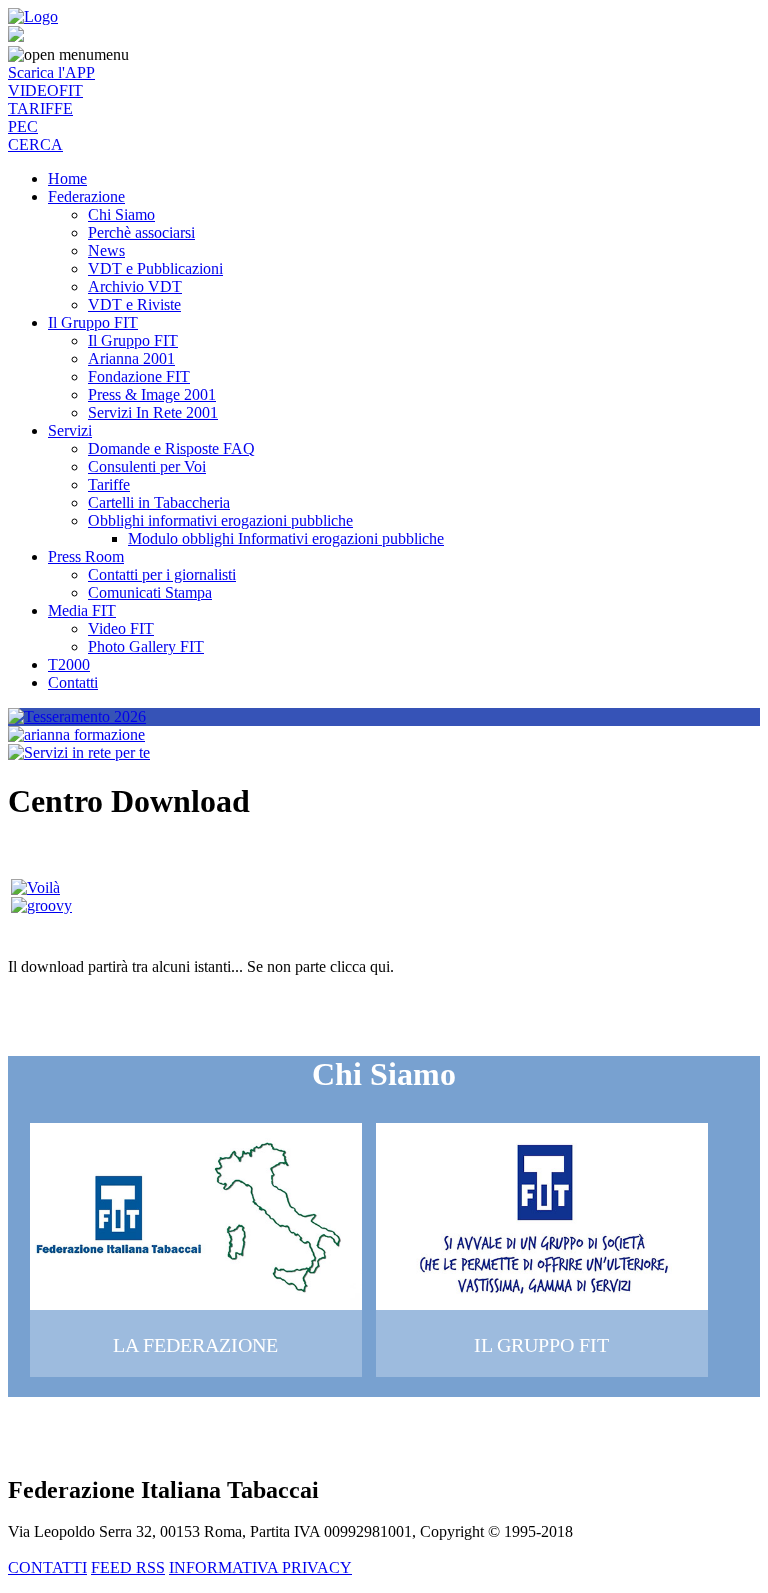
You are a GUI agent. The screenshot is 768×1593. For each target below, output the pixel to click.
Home (67, 178)
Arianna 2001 (131, 358)
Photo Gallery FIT (146, 646)
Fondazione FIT (139, 376)
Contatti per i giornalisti (162, 574)
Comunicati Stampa (150, 592)
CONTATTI (47, 1567)
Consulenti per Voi (147, 466)
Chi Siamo (121, 214)
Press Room (86, 556)
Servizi (70, 430)
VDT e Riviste (134, 304)
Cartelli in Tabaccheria (159, 502)
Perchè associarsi (141, 232)
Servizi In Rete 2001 (153, 412)
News (106, 250)
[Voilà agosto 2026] (35, 887)
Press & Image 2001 (152, 394)
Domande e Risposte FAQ (171, 448)
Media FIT (82, 610)
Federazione (86, 196)
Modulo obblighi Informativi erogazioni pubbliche (286, 538)
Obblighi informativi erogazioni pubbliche (220, 520)
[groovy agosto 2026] (41, 905)
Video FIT (121, 628)
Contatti (73, 682)
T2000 (69, 664)
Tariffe (109, 484)
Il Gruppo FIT (93, 322)
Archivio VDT (135, 286)
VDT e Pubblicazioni (155, 268)
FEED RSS (128, 1567)
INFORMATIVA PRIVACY (260, 1567)
